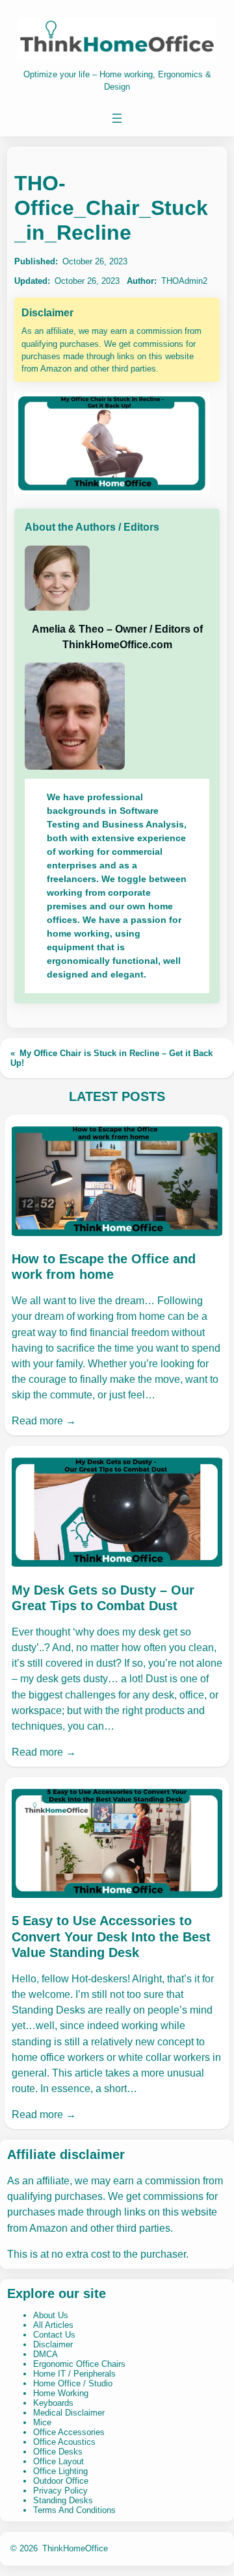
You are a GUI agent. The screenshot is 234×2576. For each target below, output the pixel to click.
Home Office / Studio (73, 2383)
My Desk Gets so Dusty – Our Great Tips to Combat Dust (103, 1598)
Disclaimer (53, 2344)
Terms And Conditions (74, 2510)
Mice (42, 2422)
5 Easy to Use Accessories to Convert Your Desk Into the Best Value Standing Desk (111, 1936)
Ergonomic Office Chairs (79, 2364)
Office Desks (58, 2452)
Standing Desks (63, 2500)
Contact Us (54, 2335)
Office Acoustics (64, 2442)
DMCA (45, 2354)
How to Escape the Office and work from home (104, 1267)
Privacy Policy (60, 2491)
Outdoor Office (61, 2481)
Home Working (61, 2393)
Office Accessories (69, 2432)
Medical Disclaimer (69, 2413)
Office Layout (58, 2461)
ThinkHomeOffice (75, 2548)
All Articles (53, 2325)
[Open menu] (117, 118)
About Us (51, 2315)
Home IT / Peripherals (74, 2374)
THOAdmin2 (184, 281)
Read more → (44, 1421)
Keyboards (53, 2403)
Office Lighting (60, 2471)
